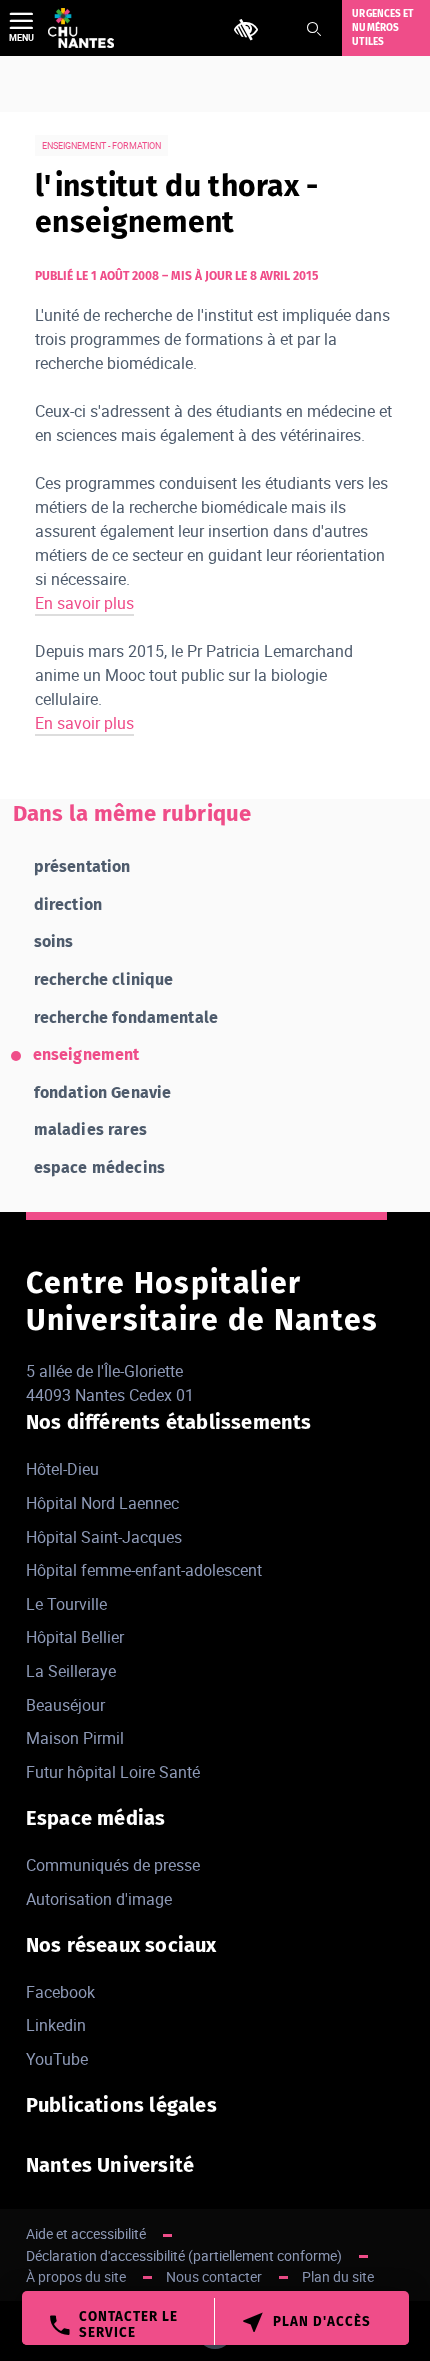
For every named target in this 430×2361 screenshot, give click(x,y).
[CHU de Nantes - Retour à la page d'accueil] (81, 28)
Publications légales (121, 2105)
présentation (82, 866)
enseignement (86, 1054)
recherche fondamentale (126, 1017)
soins (54, 941)
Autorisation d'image (99, 1899)
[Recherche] (314, 29)
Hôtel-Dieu (62, 1469)
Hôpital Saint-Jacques (104, 1537)
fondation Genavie (103, 1092)
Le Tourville (66, 1604)
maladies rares (90, 1129)
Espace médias (96, 1818)
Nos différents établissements (169, 1422)
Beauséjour (65, 1705)
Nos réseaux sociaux (121, 1945)
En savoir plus (84, 603)
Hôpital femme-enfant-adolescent (144, 1570)
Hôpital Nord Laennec (102, 1503)
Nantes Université (110, 2165)
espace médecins (99, 1167)
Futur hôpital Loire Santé (113, 1772)
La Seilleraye (71, 1671)
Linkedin (56, 2025)
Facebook (60, 1992)
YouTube (57, 2059)
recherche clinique (104, 979)
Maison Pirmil (75, 1738)
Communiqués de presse (113, 1865)
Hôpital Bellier (75, 1637)
